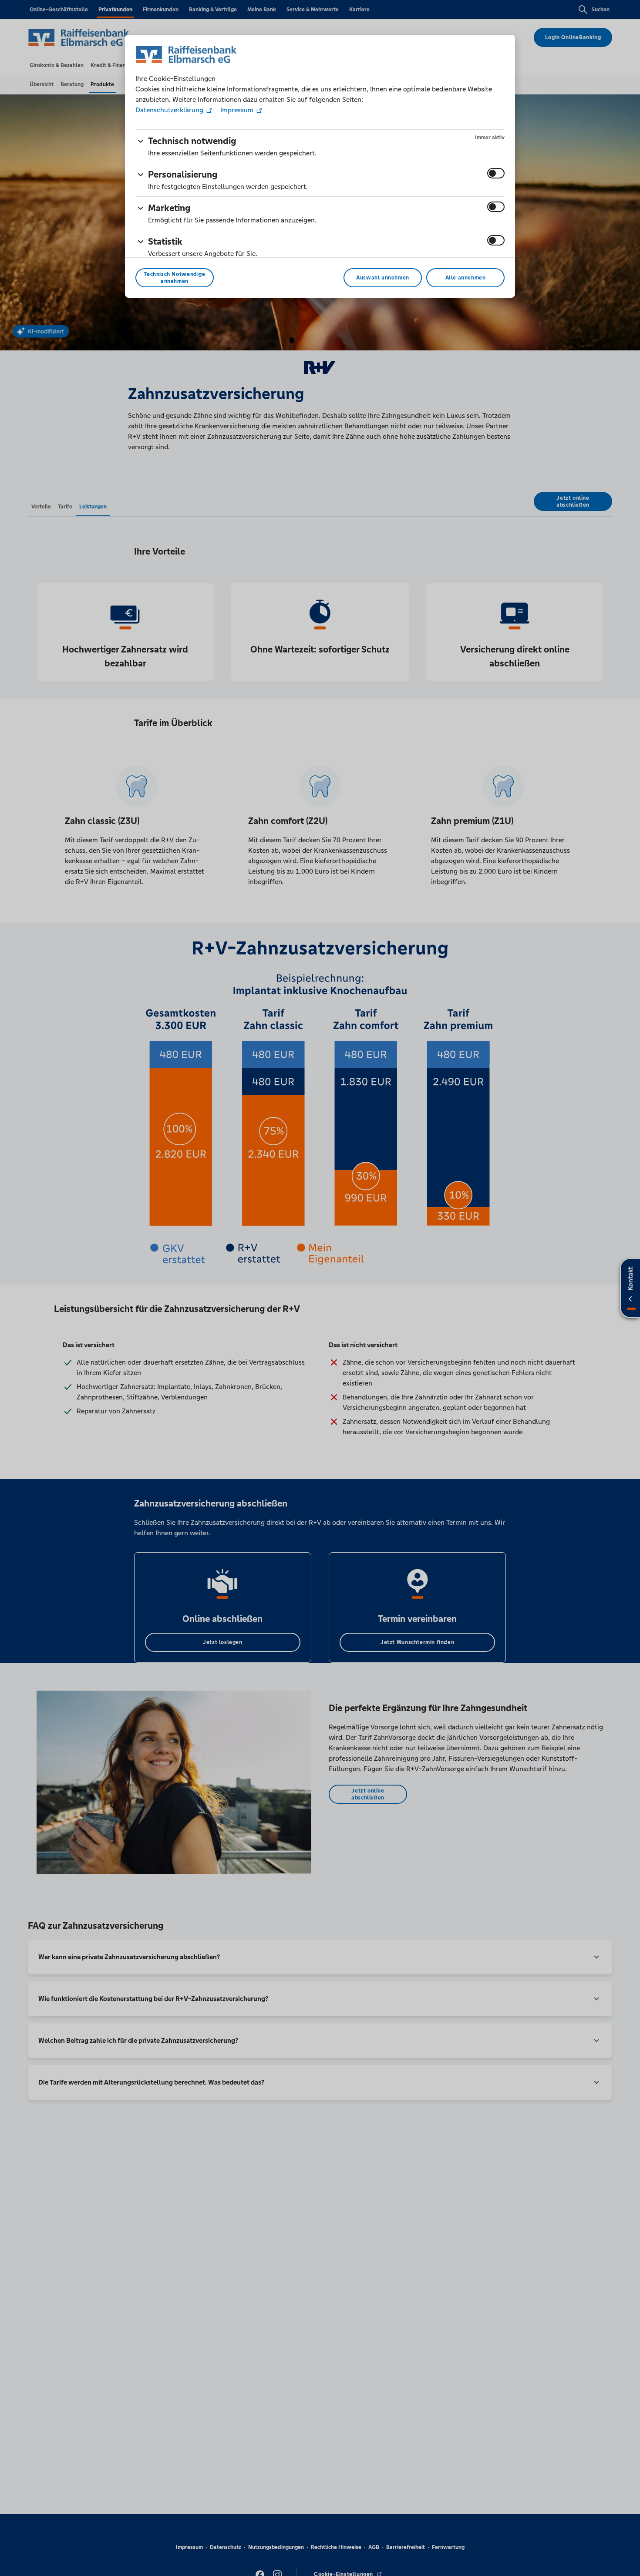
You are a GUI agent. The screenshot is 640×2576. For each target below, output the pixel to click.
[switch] (496, 173)
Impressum (237, 110)
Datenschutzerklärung (170, 110)
